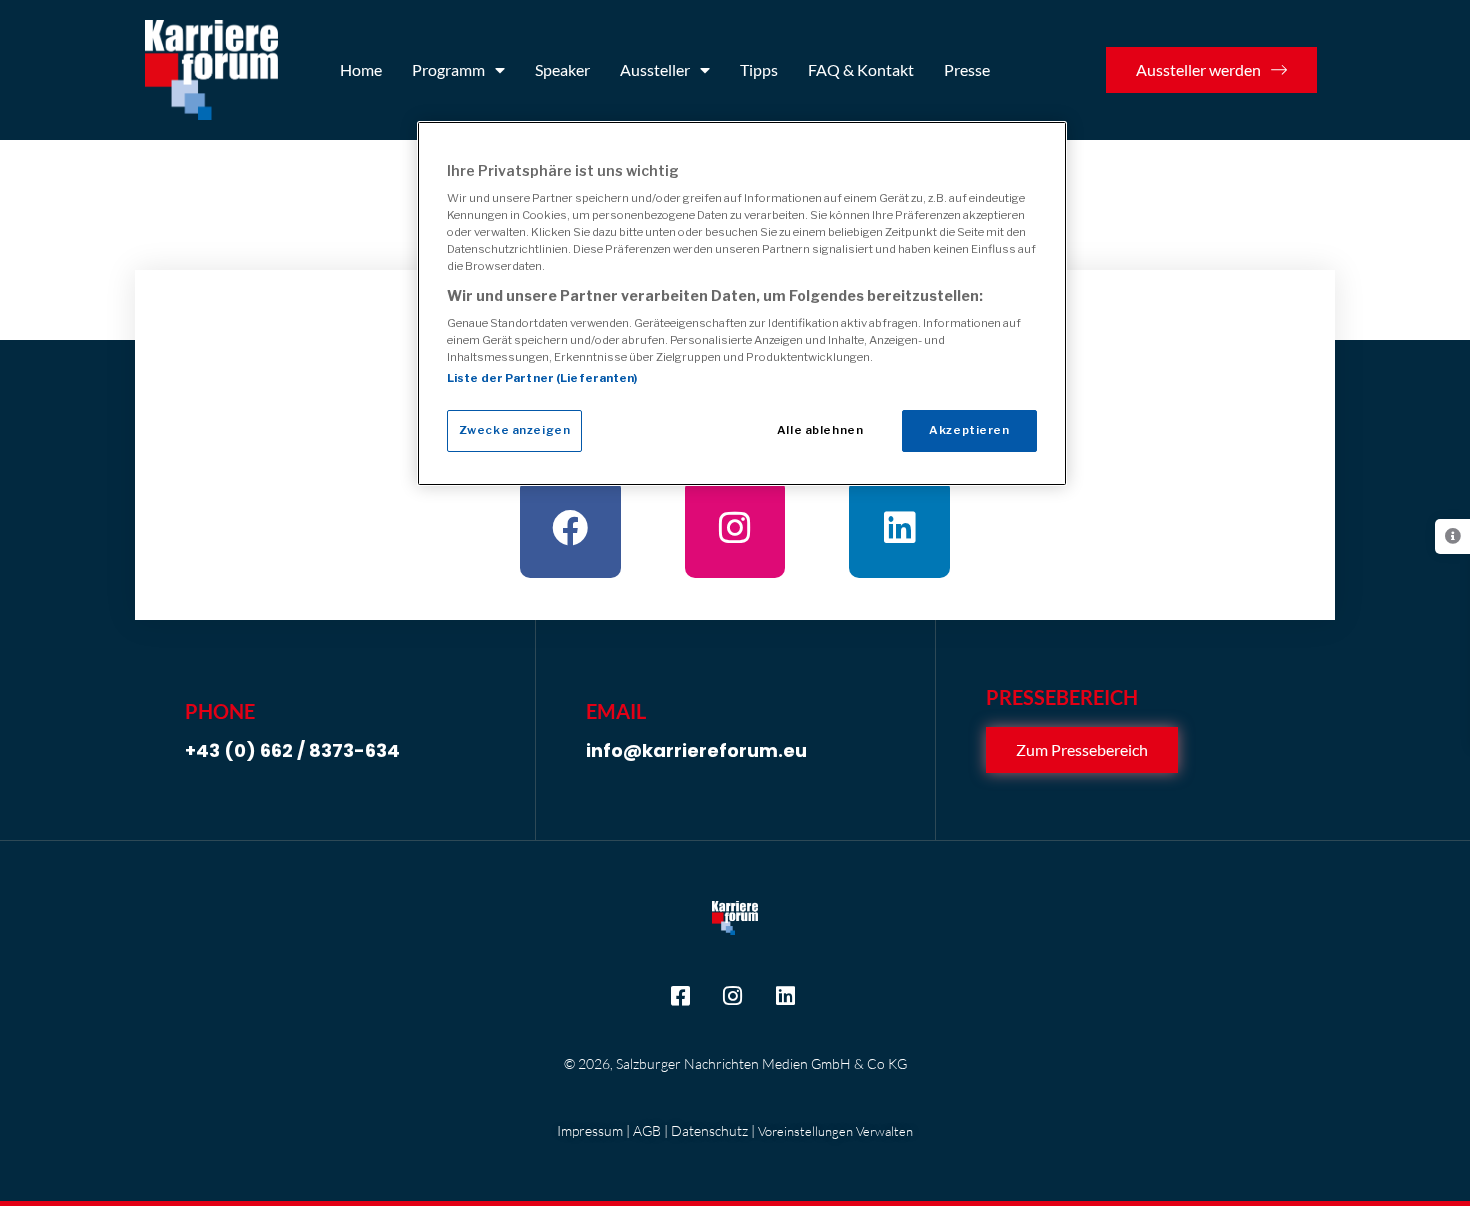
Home (361, 69)
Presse (967, 69)
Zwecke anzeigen (515, 430)
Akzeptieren (969, 430)
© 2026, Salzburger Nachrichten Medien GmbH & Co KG (735, 1063)
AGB (647, 1130)
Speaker (562, 69)
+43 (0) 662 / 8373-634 (292, 750)
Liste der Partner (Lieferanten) (542, 378)
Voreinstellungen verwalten (835, 1131)
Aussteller (655, 69)
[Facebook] (570, 528)
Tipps (759, 69)
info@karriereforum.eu (696, 750)
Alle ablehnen (820, 430)
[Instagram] (735, 528)
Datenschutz (709, 1130)
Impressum (590, 1130)
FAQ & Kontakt (861, 69)
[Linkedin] (899, 528)
